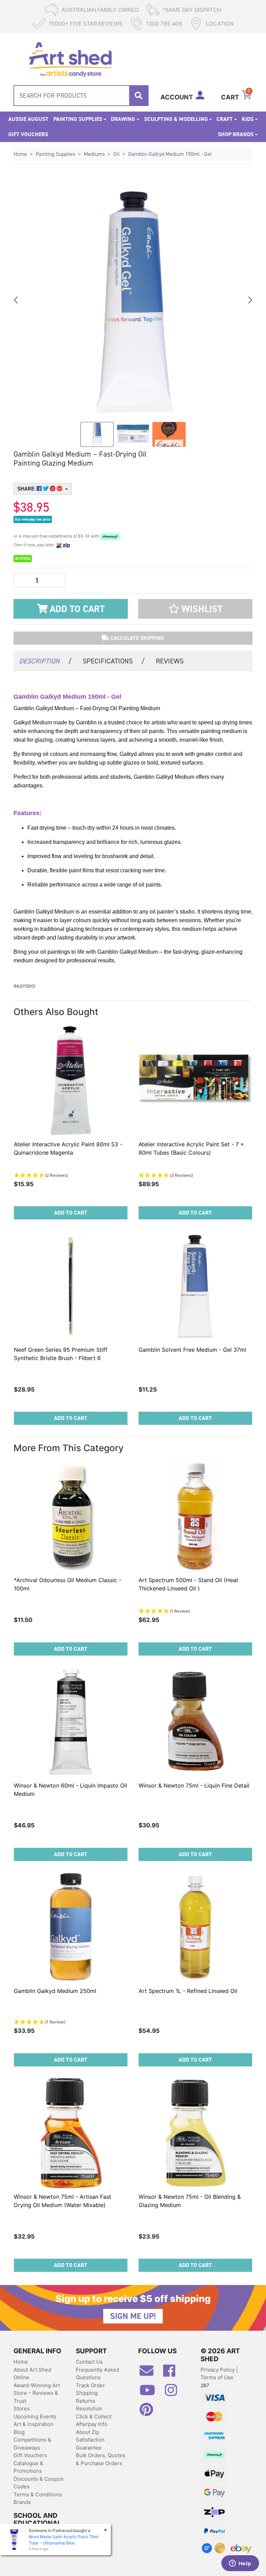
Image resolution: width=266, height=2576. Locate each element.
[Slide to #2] (169, 434)
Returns (86, 2401)
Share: (27, 489)
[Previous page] (16, 300)
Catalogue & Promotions (28, 2467)
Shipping (87, 2393)
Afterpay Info (92, 2424)
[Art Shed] (70, 59)
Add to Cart (76, 609)
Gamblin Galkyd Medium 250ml (55, 1991)
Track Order (90, 2385)
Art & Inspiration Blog (33, 2428)
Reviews (170, 661)
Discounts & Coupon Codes (39, 2483)
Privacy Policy (218, 2370)
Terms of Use (217, 2377)
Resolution (89, 2409)
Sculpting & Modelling (176, 119)
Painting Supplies (78, 119)
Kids (248, 119)
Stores (22, 2409)
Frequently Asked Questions (97, 2374)
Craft (225, 119)
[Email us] (150, 2373)
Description (45, 661)
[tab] (45, 660)
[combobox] (81, 96)
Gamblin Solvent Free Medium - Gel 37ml (192, 1350)
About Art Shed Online (32, 2374)
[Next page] (250, 300)
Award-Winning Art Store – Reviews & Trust (37, 2393)
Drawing (123, 119)
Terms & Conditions (38, 2494)
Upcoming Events (35, 2416)
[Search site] (139, 96)
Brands (22, 2502)
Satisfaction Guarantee (90, 2444)
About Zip (88, 2432)
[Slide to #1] (97, 434)
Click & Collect (94, 2416)
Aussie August (28, 119)
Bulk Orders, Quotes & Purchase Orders (101, 2459)
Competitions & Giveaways (32, 2444)
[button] (195, 609)
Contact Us (89, 2362)
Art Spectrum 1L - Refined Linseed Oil (188, 1991)
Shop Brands (236, 134)
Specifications (114, 661)
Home (21, 2362)
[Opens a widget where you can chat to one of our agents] (240, 2564)
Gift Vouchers (28, 134)
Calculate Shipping (136, 638)
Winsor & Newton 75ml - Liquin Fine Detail (194, 1785)
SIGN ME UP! (133, 2316)
